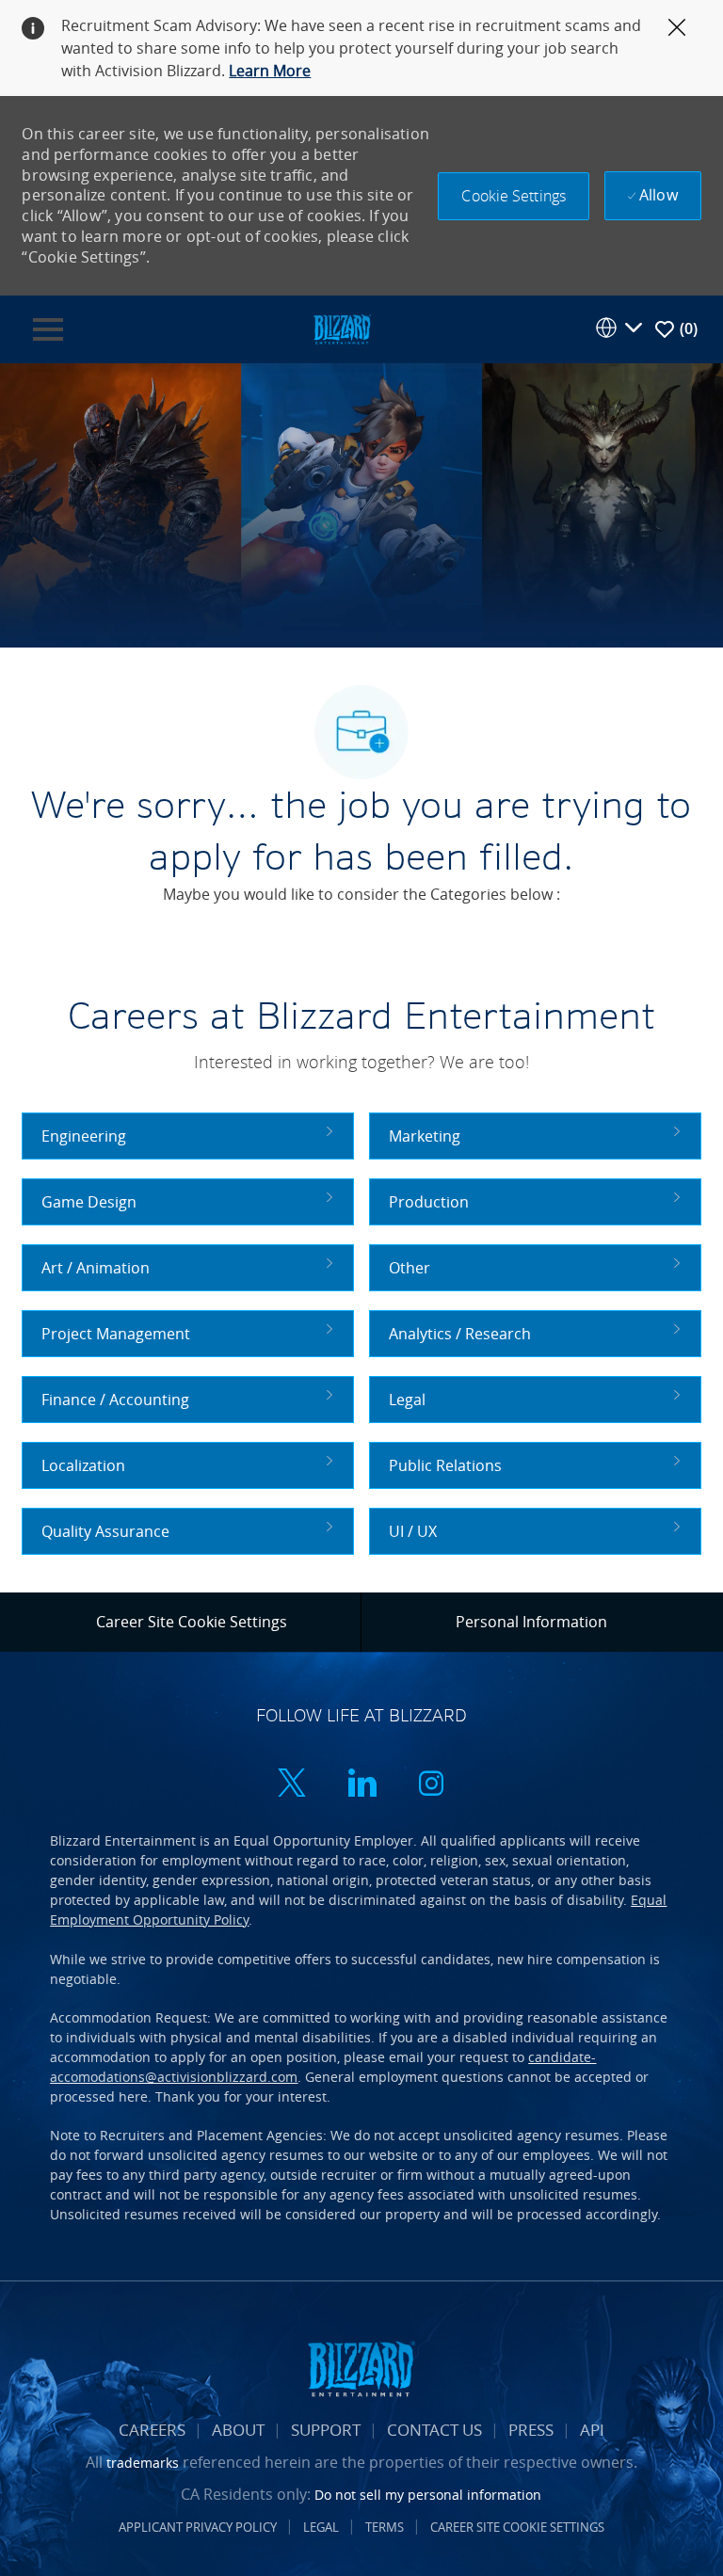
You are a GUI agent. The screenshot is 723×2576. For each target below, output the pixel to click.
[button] (514, 196)
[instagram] (431, 1785)
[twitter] (292, 1785)
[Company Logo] (342, 328)
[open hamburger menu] (48, 329)
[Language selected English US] (619, 328)
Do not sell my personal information (428, 2495)
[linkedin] (361, 1785)
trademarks (143, 2463)
